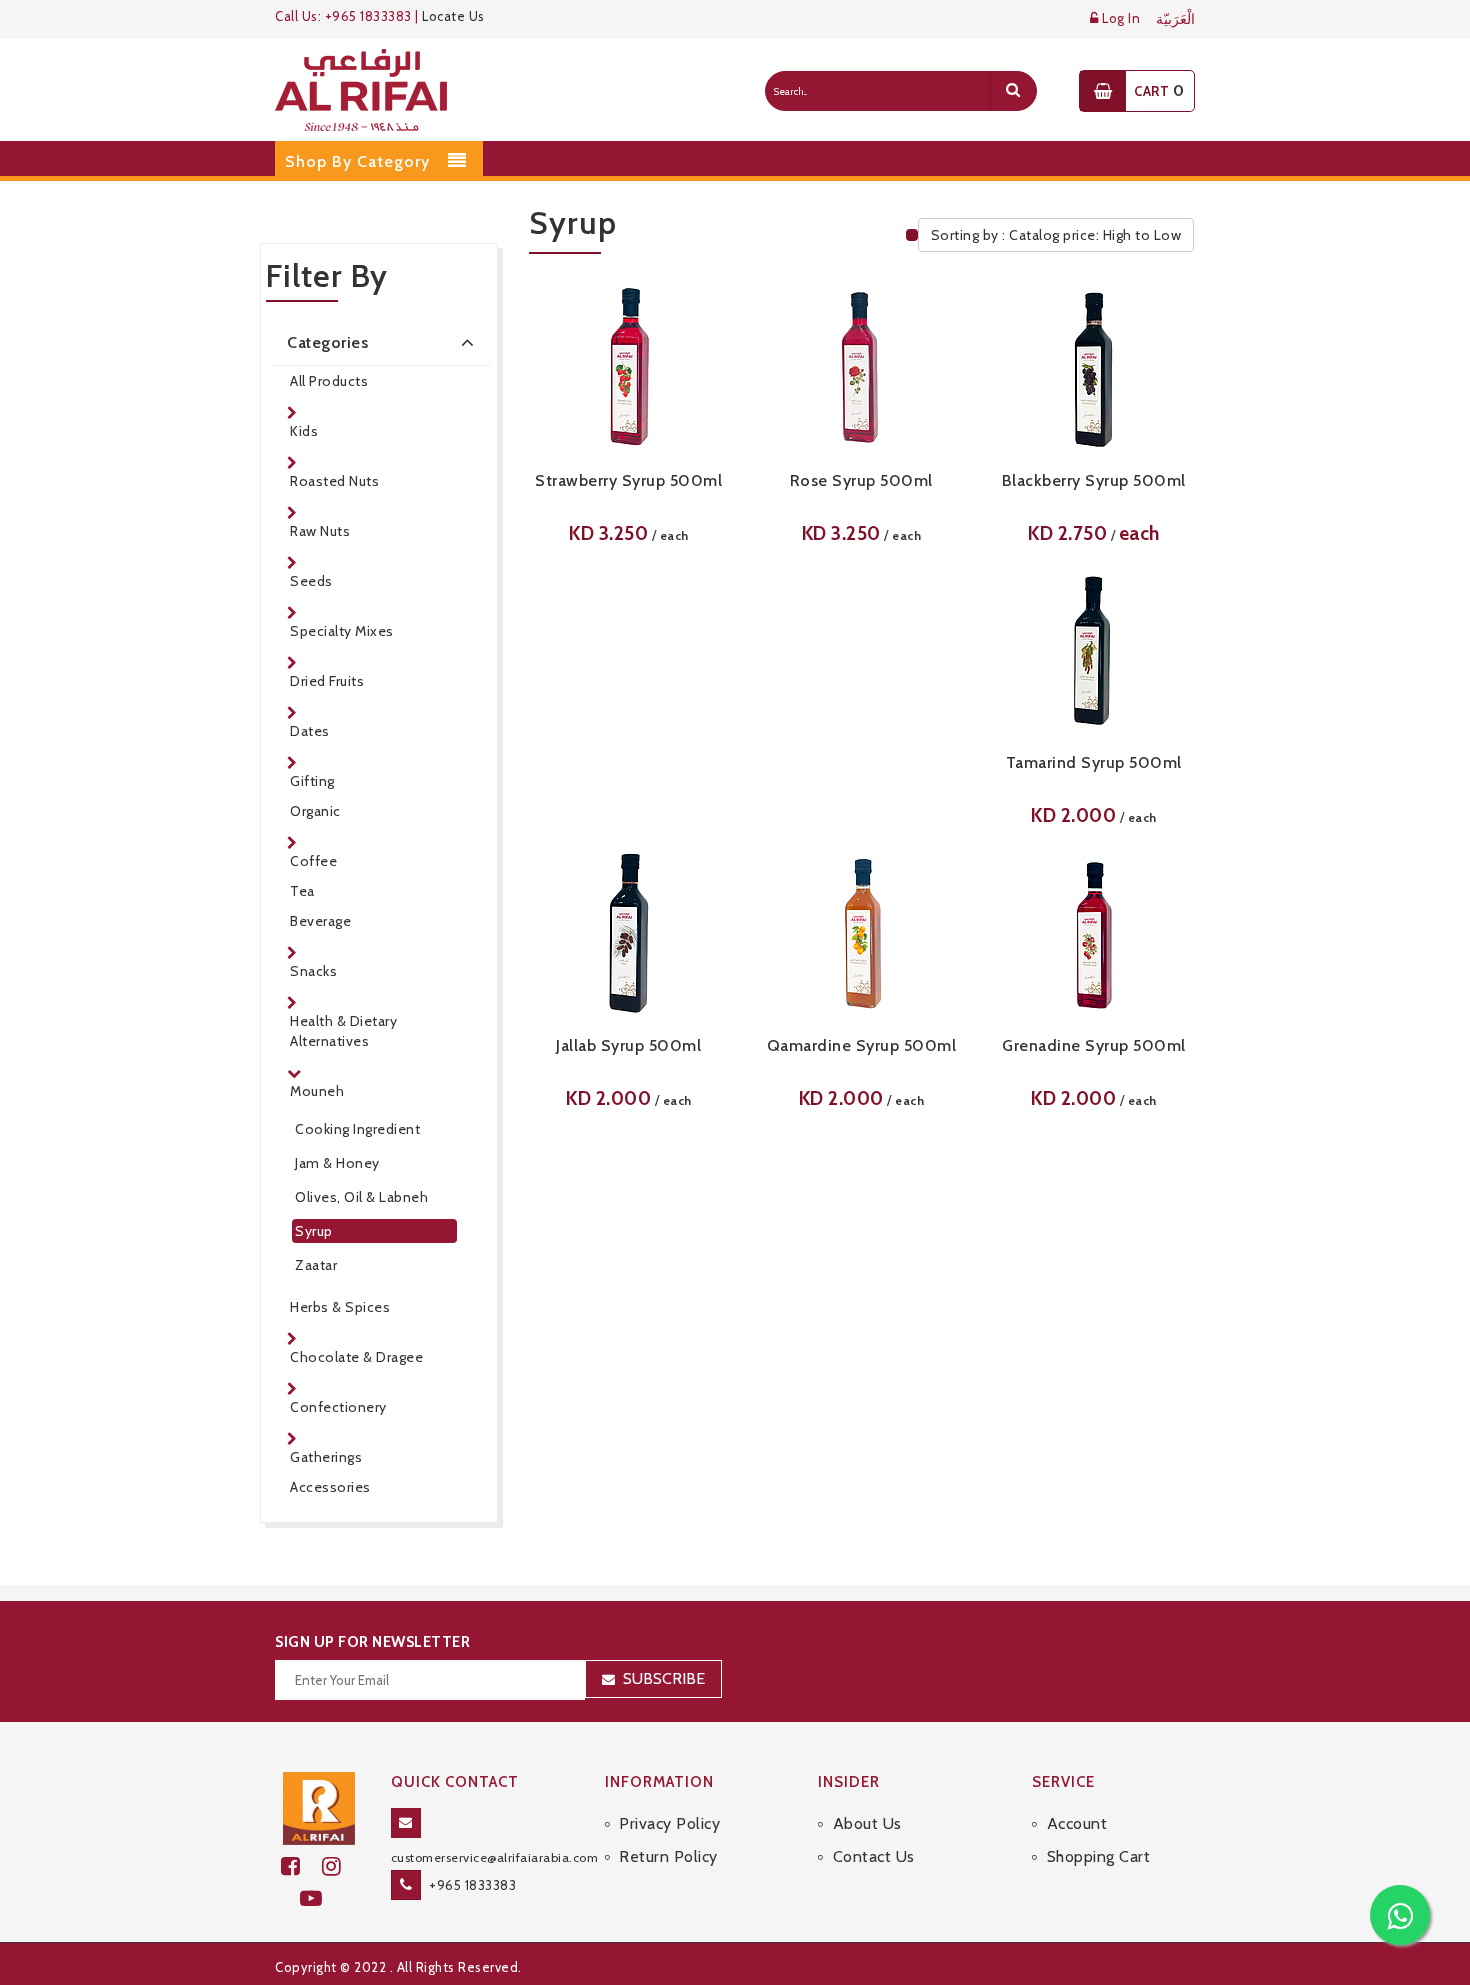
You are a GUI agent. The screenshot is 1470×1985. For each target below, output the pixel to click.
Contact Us (874, 1856)
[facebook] (301, 1866)
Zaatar (316, 1265)
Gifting (312, 781)
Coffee (313, 861)
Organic (315, 811)
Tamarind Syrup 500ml (1094, 762)
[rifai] (319, 1807)
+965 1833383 (472, 1885)
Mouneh (317, 1091)
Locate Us (453, 16)
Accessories (330, 1487)
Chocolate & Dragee (356, 1357)
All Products (329, 381)
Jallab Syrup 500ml (628, 1045)
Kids (304, 431)
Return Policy (668, 1856)
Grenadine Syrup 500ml (1094, 1045)
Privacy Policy (669, 1823)
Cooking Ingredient (357, 1129)
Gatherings (326, 1457)
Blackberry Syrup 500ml (1094, 480)
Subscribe (664, 1678)
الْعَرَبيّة (1175, 19)
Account (1077, 1823)
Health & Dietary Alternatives (343, 1031)
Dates (310, 731)
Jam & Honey (337, 1163)
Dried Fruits (327, 681)
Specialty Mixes (342, 631)
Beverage (320, 921)
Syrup (314, 1231)
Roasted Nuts (334, 481)
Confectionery (338, 1407)
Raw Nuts (320, 531)
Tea (302, 891)
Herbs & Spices (340, 1307)
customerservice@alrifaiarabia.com (495, 1857)
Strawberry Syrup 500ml (628, 480)
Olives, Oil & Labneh (361, 1197)
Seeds (311, 581)
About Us (867, 1823)
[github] (340, 1866)
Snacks (313, 971)
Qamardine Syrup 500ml (862, 1045)
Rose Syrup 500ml (861, 480)
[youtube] (319, 1898)
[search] (1013, 91)
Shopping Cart (1098, 1856)
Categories (327, 342)
